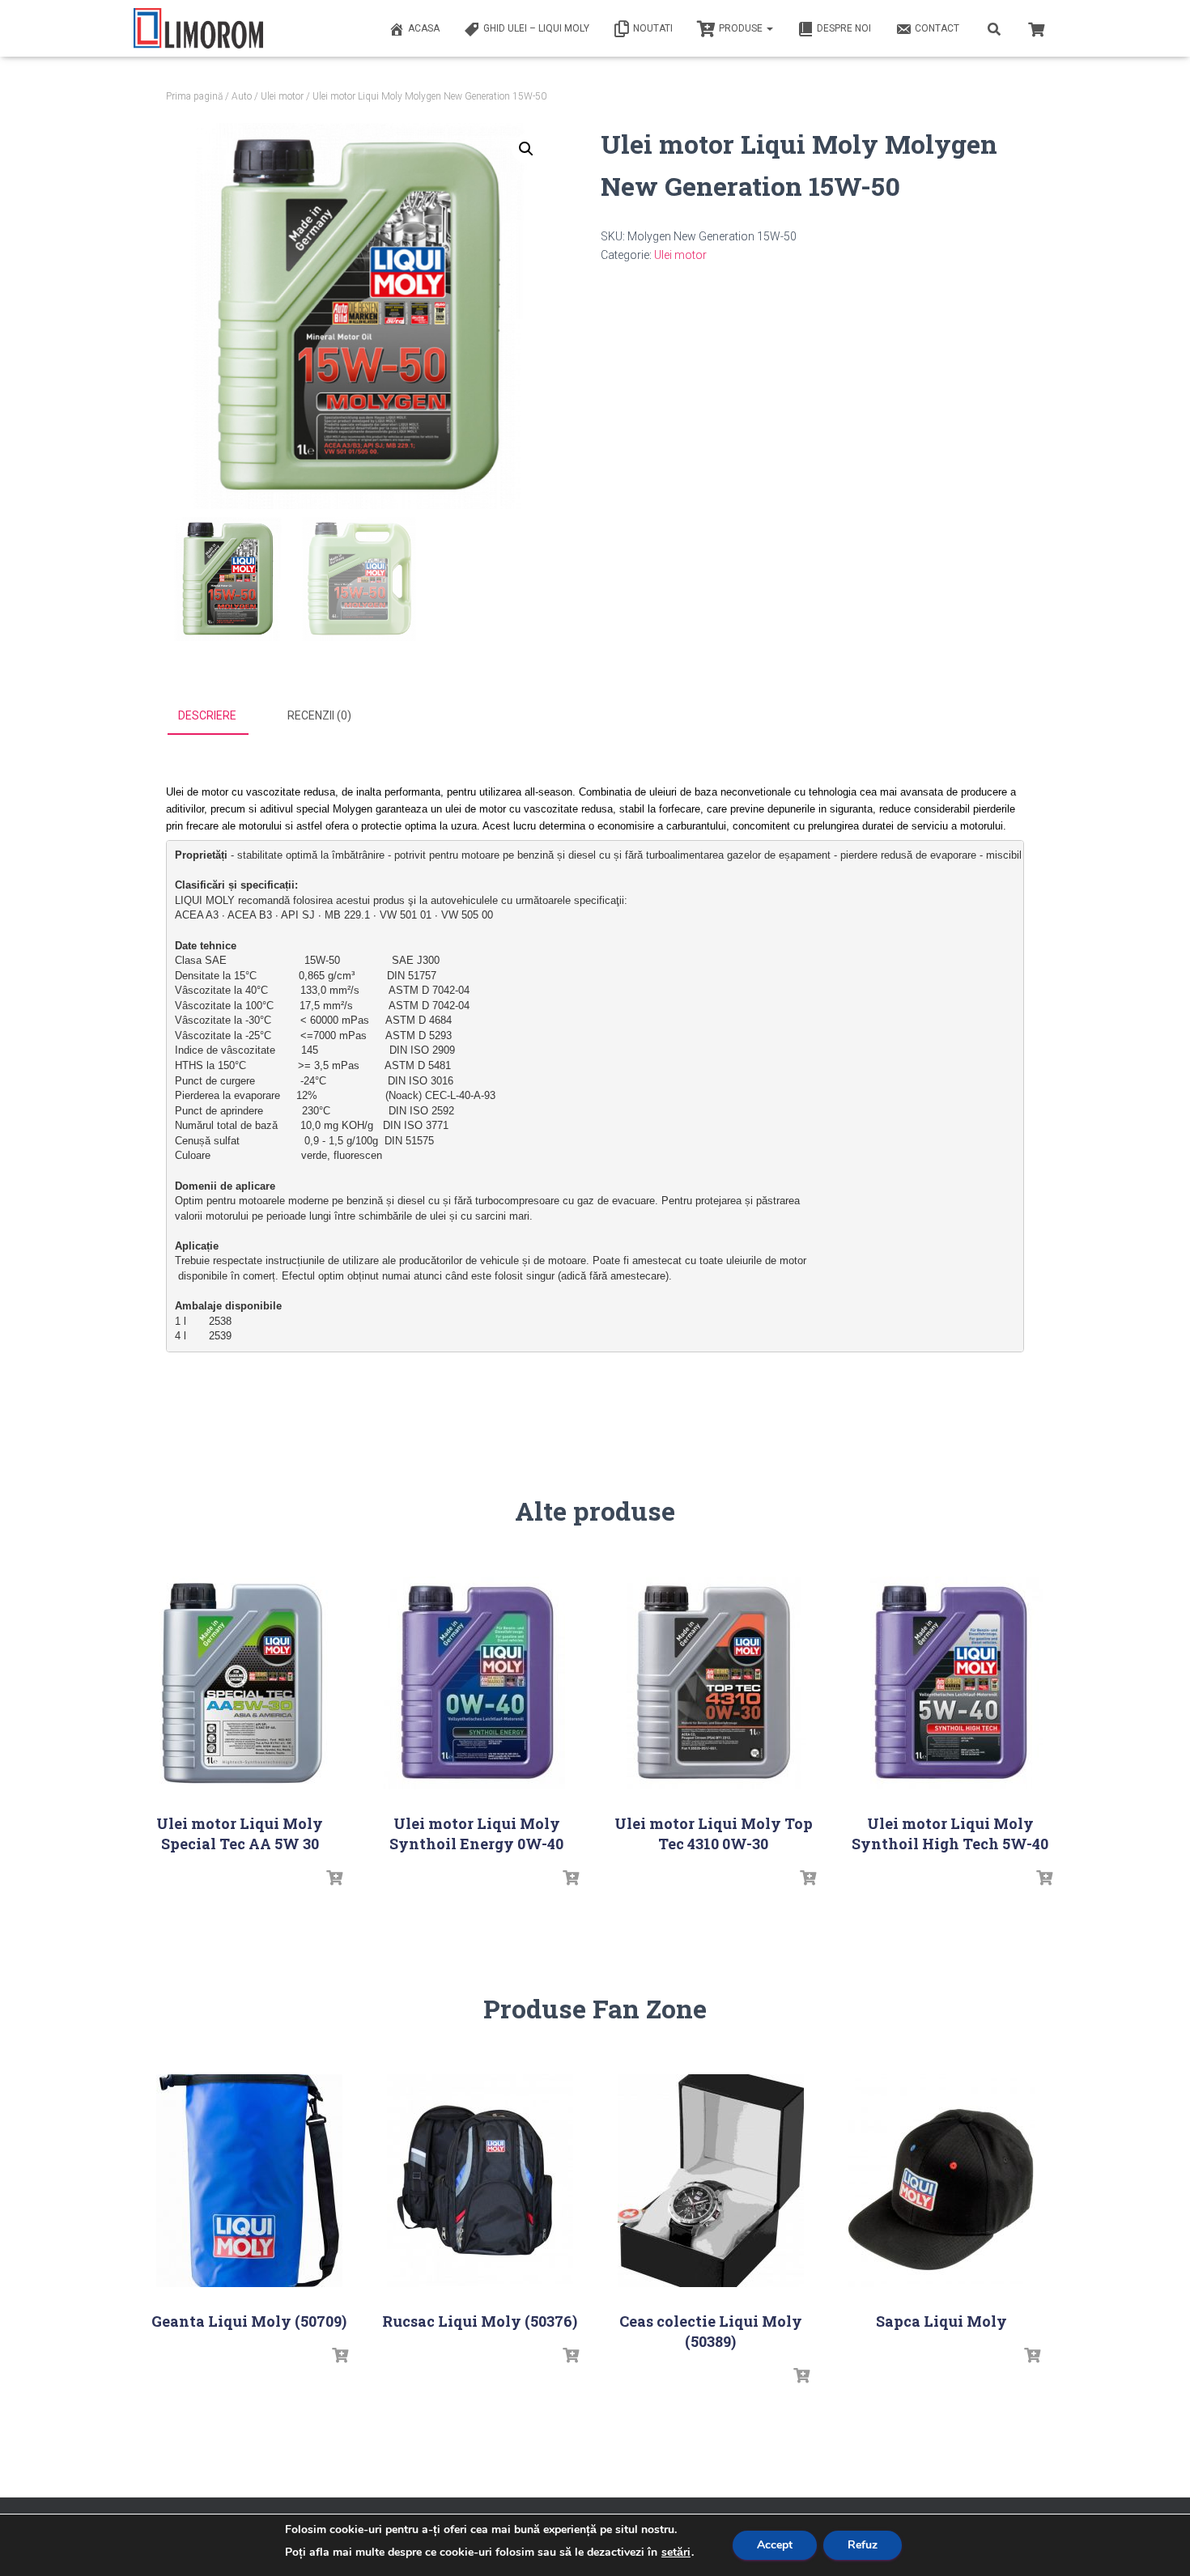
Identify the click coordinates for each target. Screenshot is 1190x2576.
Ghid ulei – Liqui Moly (536, 28)
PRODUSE (742, 28)
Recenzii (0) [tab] (319, 715)
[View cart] (1036, 28)
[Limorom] (198, 28)
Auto (242, 96)
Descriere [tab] (207, 715)
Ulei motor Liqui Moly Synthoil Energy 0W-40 (476, 1833)
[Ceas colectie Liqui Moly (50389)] (711, 2181)
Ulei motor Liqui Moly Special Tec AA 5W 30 (240, 1833)
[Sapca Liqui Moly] (941, 2181)
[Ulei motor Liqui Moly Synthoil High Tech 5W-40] (950, 1683)
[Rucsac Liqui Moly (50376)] (480, 2181)
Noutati (653, 28)
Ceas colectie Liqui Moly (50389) (711, 2331)
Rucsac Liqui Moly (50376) (480, 2321)
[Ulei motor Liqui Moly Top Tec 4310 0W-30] (713, 1683)
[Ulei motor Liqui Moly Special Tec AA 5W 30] (240, 1683)
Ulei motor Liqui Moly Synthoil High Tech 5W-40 (950, 1833)
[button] (526, 149)
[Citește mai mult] (334, 1878)
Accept (775, 2545)
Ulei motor (282, 96)
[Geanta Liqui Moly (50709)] (249, 2181)
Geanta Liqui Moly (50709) (249, 2321)
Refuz (863, 2545)
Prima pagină (194, 96)
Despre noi (844, 28)
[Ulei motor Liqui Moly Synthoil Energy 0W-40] (477, 1683)
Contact (937, 28)
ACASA (424, 28)
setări (676, 2553)
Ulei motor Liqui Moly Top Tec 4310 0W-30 (714, 1833)
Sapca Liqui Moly (941, 2321)
